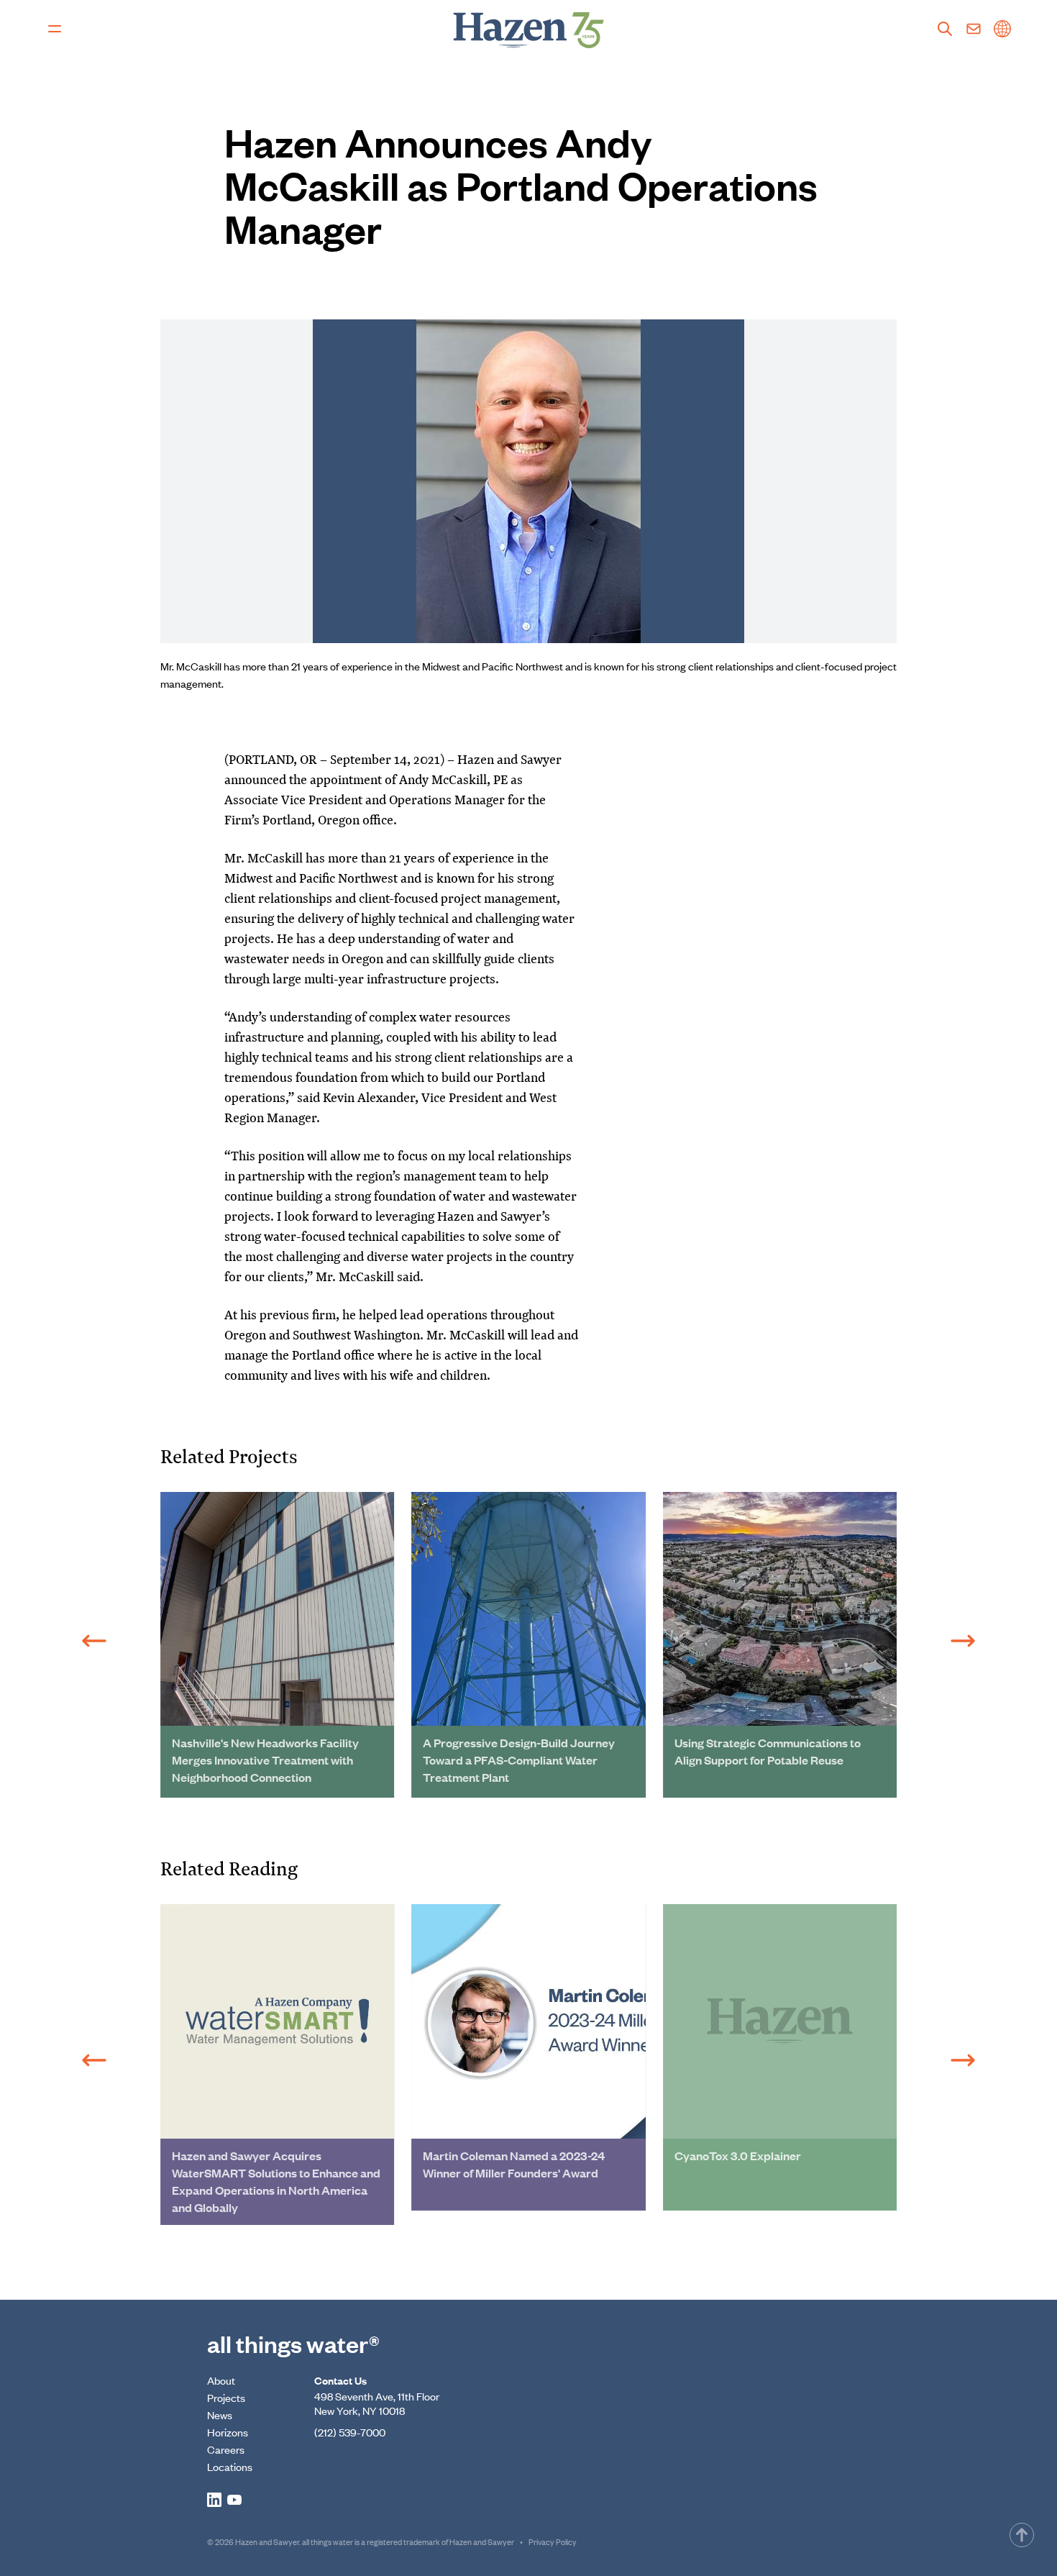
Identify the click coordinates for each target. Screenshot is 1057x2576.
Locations (230, 2466)
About (221, 2380)
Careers (226, 2449)
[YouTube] (234, 2500)
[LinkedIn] (214, 2500)
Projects (226, 2397)
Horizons (228, 2432)
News (220, 2415)
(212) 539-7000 (350, 2432)
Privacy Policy (553, 2541)
